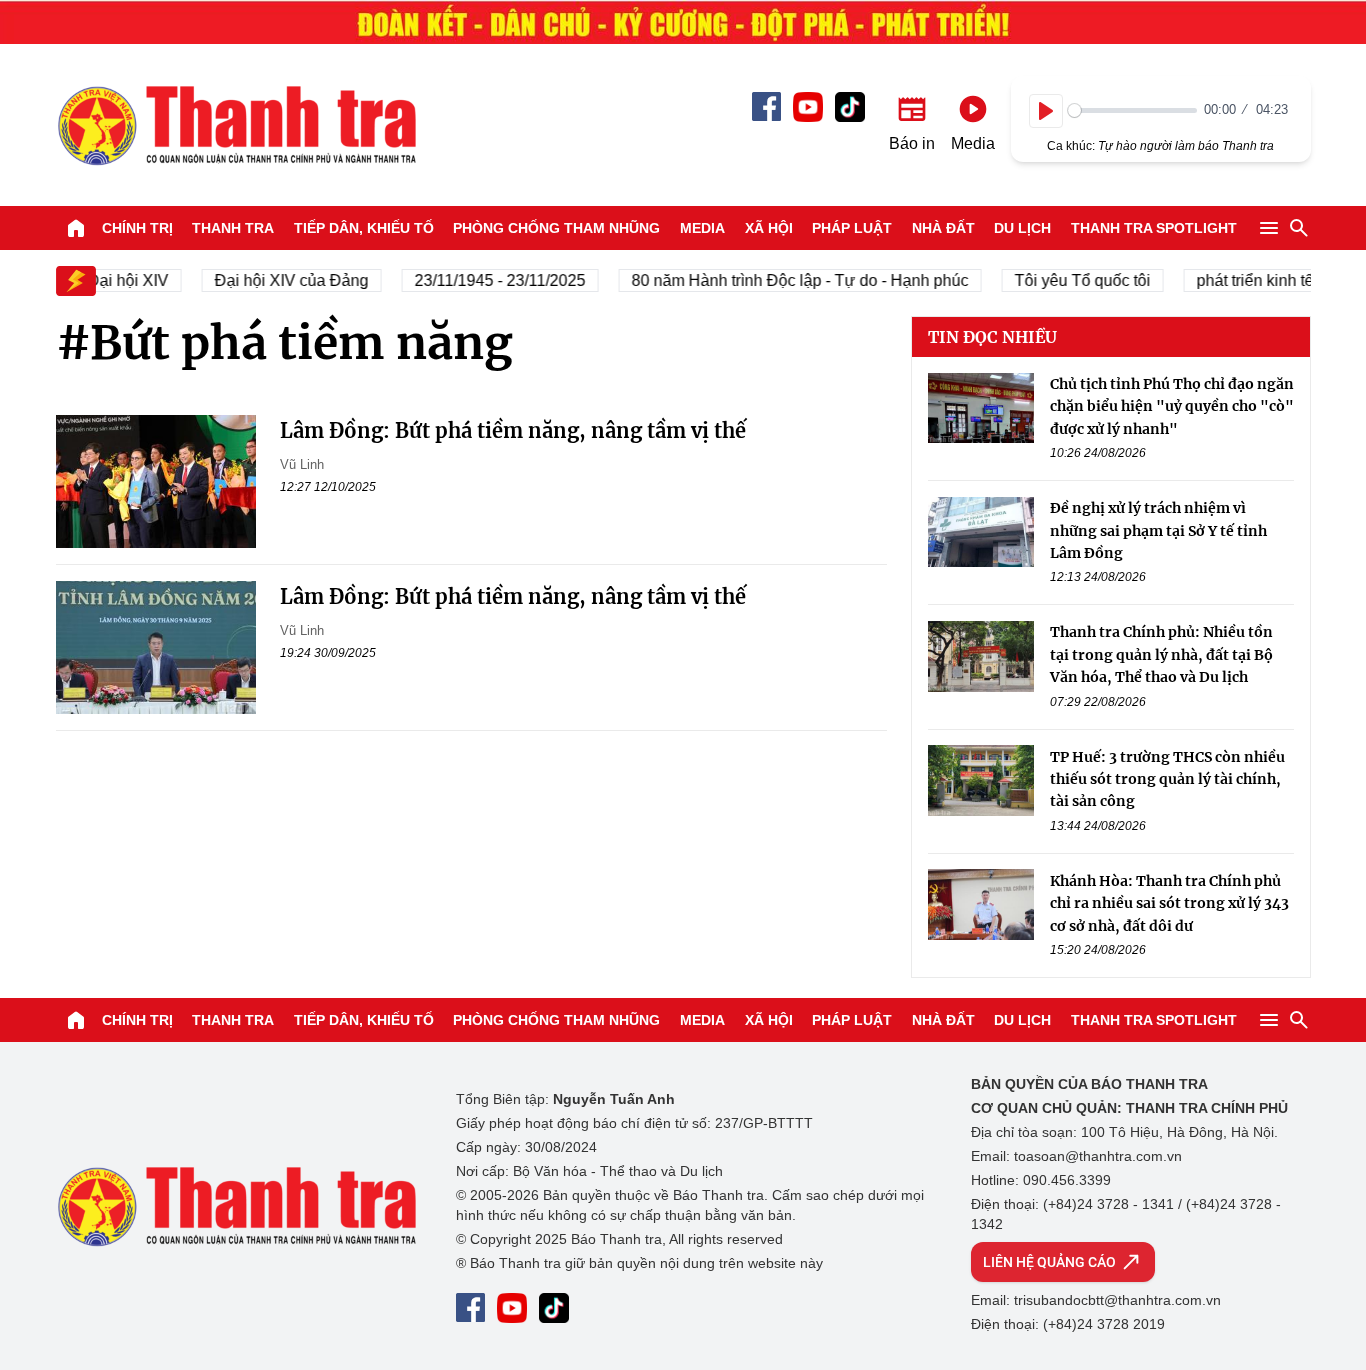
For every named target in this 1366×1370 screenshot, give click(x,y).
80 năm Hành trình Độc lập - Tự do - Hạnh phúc (787, 280)
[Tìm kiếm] (1299, 228)
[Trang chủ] (76, 228)
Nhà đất (943, 228)
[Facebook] (766, 106)
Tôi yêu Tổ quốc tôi (1070, 280)
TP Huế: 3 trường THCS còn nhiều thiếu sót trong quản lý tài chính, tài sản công (1167, 778)
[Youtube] (808, 107)
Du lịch (1022, 228)
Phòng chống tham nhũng (556, 228)
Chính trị (137, 228)
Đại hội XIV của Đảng (279, 280)
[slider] (1132, 110)
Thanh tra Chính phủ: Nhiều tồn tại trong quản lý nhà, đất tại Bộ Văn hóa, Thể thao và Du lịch (1161, 654)
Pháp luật (852, 228)
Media (702, 228)
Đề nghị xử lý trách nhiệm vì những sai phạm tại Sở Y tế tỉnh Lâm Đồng (1158, 530)
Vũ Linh (302, 464)
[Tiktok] (850, 107)
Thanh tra (233, 228)
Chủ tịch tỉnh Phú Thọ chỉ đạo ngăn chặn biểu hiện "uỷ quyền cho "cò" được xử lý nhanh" (1172, 406)
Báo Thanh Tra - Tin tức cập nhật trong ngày (236, 125)
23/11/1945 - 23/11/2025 (487, 280)
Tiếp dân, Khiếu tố (364, 228)
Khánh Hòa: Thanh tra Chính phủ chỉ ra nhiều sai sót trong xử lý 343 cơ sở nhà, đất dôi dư (1169, 902)
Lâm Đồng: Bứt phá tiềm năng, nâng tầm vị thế (513, 430)
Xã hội (769, 228)
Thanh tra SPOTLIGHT (1154, 228)
